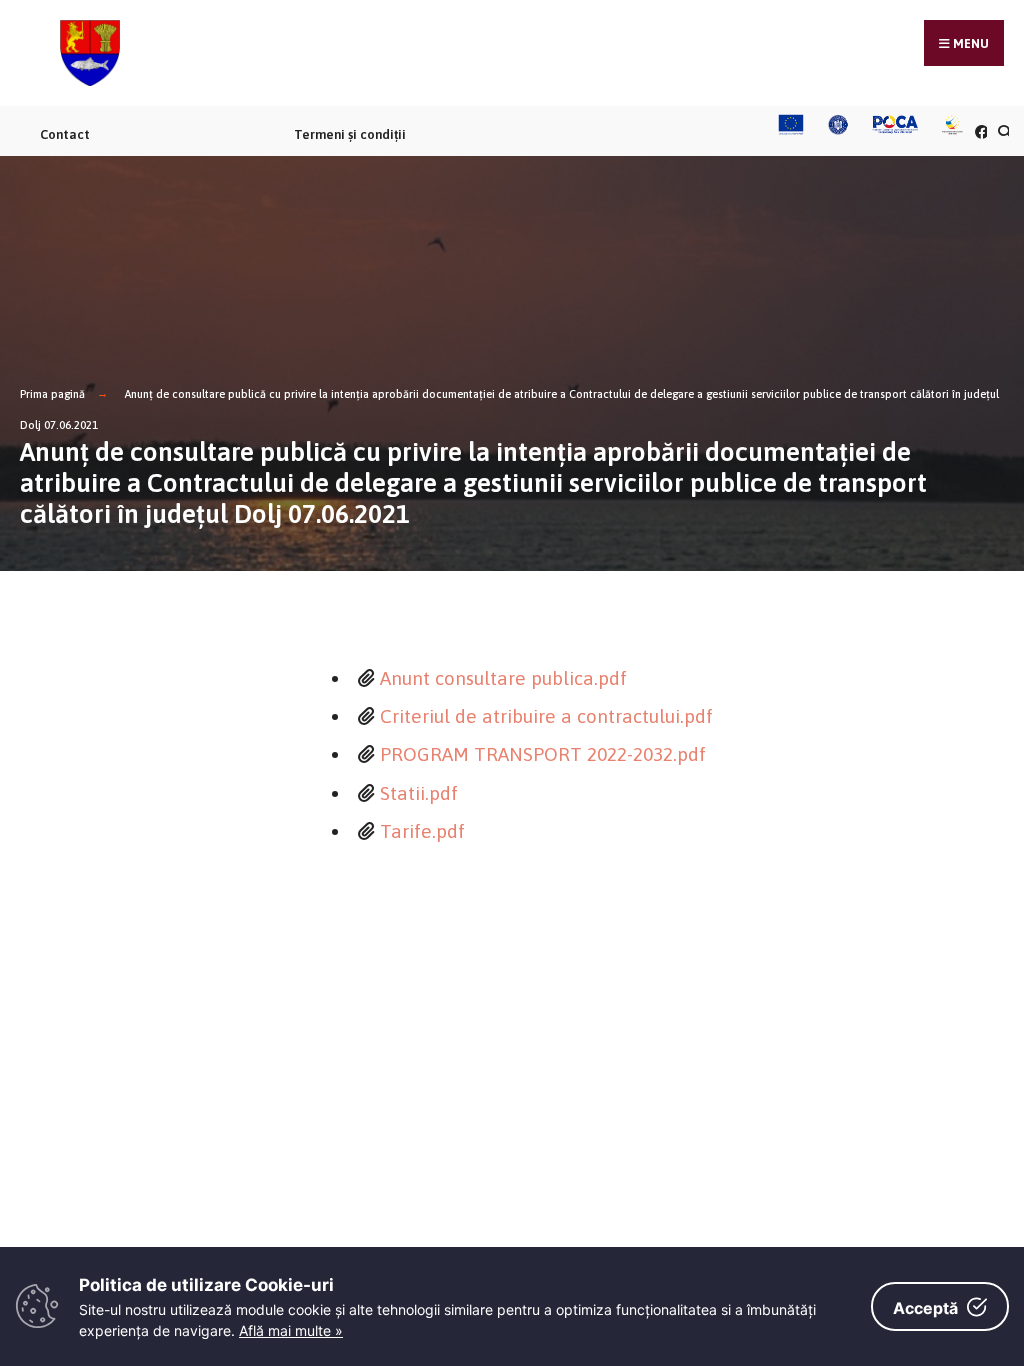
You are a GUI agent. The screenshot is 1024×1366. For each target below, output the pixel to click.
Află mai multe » (291, 1330)
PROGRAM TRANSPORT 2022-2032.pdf (543, 754)
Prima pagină (52, 394)
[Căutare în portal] (1002, 131)
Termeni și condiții (350, 134)
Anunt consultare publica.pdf (503, 678)
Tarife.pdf (422, 831)
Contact (65, 134)
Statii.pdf (419, 793)
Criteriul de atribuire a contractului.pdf (546, 716)
